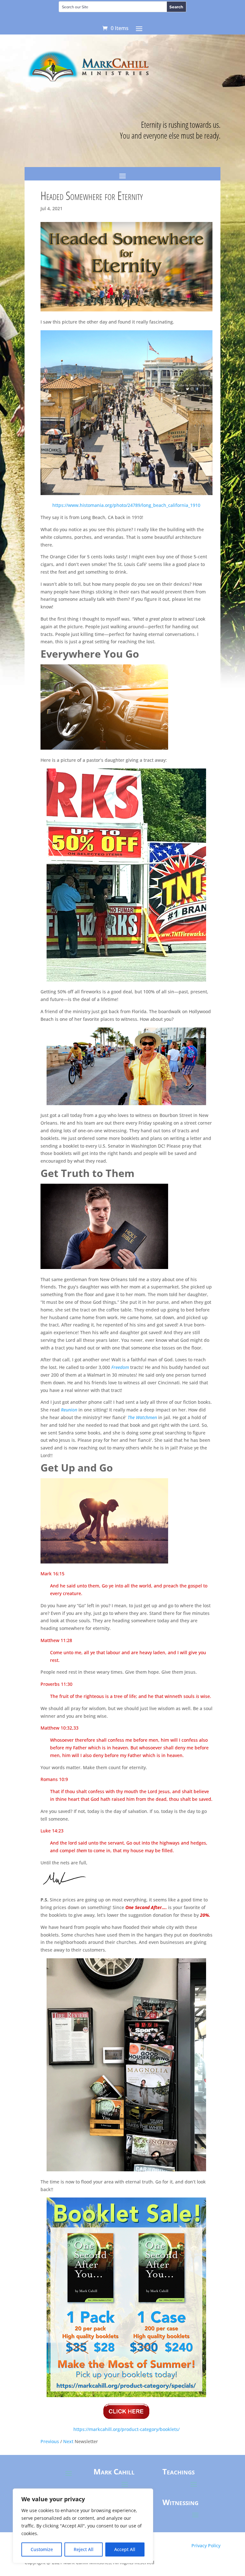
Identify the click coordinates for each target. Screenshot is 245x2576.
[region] (83, 2526)
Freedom (120, 1367)
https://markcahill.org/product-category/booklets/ (126, 2429)
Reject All (84, 2549)
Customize (42, 2549)
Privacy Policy (206, 2545)
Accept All (125, 2549)
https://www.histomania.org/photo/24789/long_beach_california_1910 (126, 505)
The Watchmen (142, 1417)
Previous (50, 2441)
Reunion (69, 1410)
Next (68, 2441)
